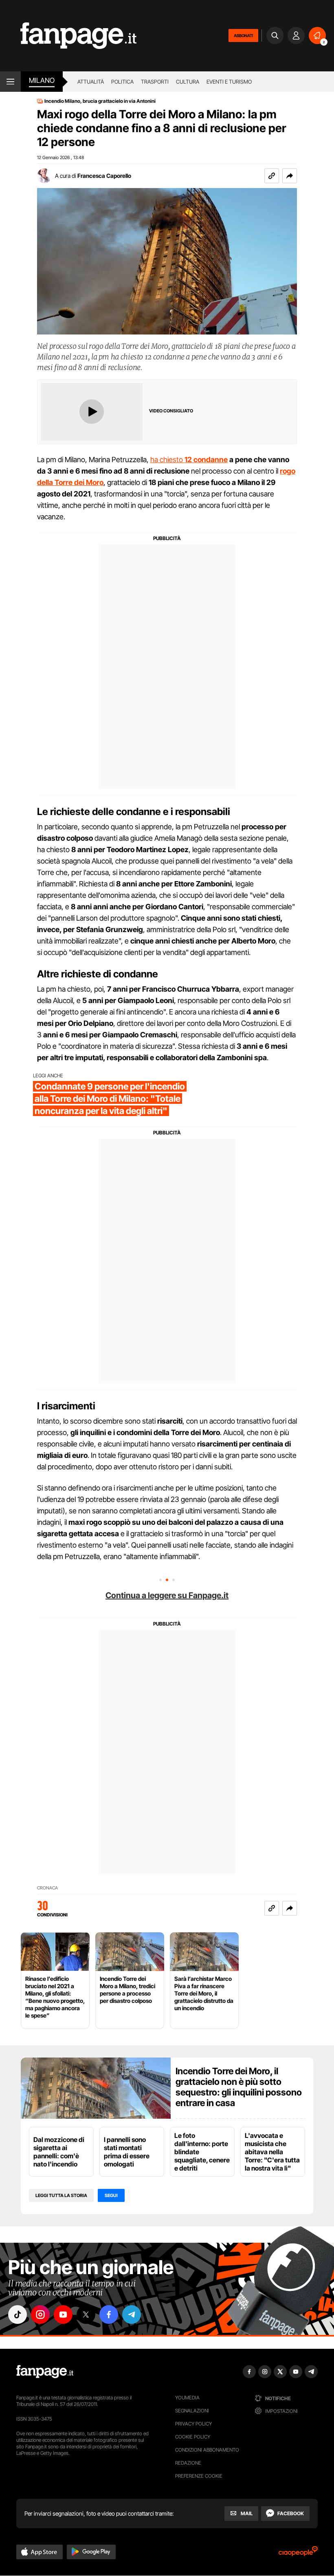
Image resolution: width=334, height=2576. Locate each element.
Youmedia (187, 2398)
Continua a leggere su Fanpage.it (167, 1595)
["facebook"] (109, 2315)
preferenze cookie (199, 2476)
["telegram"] (132, 2315)
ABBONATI (243, 35)
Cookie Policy (193, 2437)
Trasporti (155, 82)
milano (42, 80)
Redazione (188, 2463)
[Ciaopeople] (298, 2554)
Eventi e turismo (229, 82)
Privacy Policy (193, 2424)
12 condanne (206, 460)
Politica (122, 82)
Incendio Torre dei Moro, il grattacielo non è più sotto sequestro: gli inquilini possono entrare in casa (239, 2087)
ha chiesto (167, 460)
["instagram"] (40, 2315)
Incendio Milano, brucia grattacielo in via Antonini (100, 101)
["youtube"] (63, 2315)
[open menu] (10, 82)
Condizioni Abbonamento (207, 2450)
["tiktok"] (18, 2315)
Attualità (91, 82)
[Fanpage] (45, 2372)
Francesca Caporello (104, 176)
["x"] (86, 2315)
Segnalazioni (192, 2411)
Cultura (188, 82)
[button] (290, 176)
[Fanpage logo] (68, 36)
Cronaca (47, 1888)
